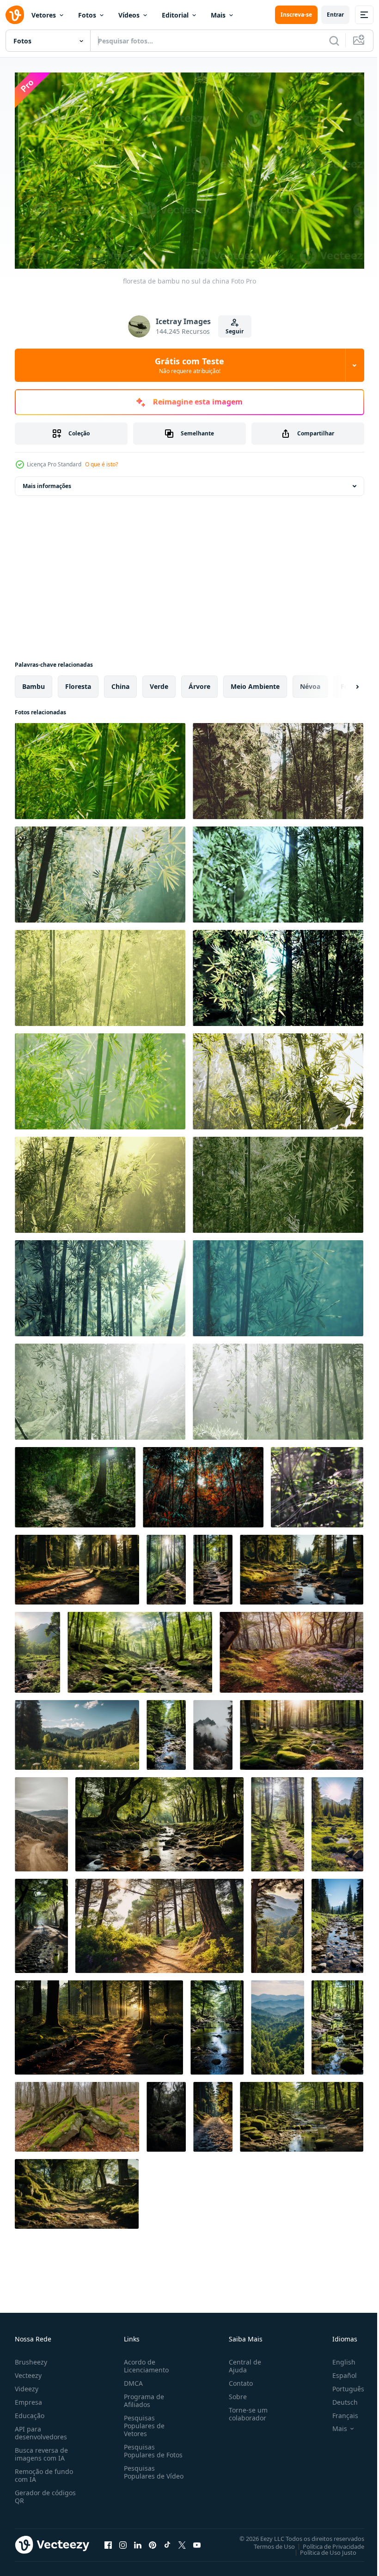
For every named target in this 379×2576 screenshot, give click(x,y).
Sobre (234, 2392)
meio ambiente (255, 683)
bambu (34, 683)
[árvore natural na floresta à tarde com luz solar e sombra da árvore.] (75, 1484)
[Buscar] (334, 41)
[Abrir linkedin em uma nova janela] (138, 2541)
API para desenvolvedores (41, 2429)
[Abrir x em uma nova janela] (182, 2541)
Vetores (44, 15)
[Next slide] (342, 683)
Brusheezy (31, 2358)
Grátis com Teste (189, 365)
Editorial (175, 15)
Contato (237, 2379)
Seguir (235, 331)
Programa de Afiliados (142, 2396)
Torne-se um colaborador (245, 2410)
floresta (78, 683)
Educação (30, 2411)
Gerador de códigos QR (45, 2492)
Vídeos (129, 15)
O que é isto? (101, 464)
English (337, 2358)
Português (341, 2385)
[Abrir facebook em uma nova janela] (108, 2541)
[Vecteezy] (15, 15)
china (120, 683)
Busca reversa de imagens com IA (41, 2450)
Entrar (335, 15)
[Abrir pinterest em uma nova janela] (153, 2541)
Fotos (87, 15)
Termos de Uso (267, 2542)
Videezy (27, 2385)
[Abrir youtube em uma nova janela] (197, 2541)
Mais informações (47, 482)
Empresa (28, 2398)
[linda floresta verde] (317, 1484)
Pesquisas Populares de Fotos (151, 2447)
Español (338, 2371)
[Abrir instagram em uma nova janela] (123, 2541)
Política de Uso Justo (321, 2548)
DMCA (131, 2379)
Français (338, 2411)
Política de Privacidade (327, 2542)
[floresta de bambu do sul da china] (100, 1285)
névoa (310, 683)
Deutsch (338, 2398)
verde (159, 683)
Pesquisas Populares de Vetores (142, 2422)
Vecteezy (28, 2371)
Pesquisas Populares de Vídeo (142, 2472)
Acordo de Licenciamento (144, 2362)
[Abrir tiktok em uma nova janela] (167, 2541)
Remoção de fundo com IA (44, 2471)
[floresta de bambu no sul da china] (100, 767)
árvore (199, 683)
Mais (218, 15)
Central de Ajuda (241, 2362)
